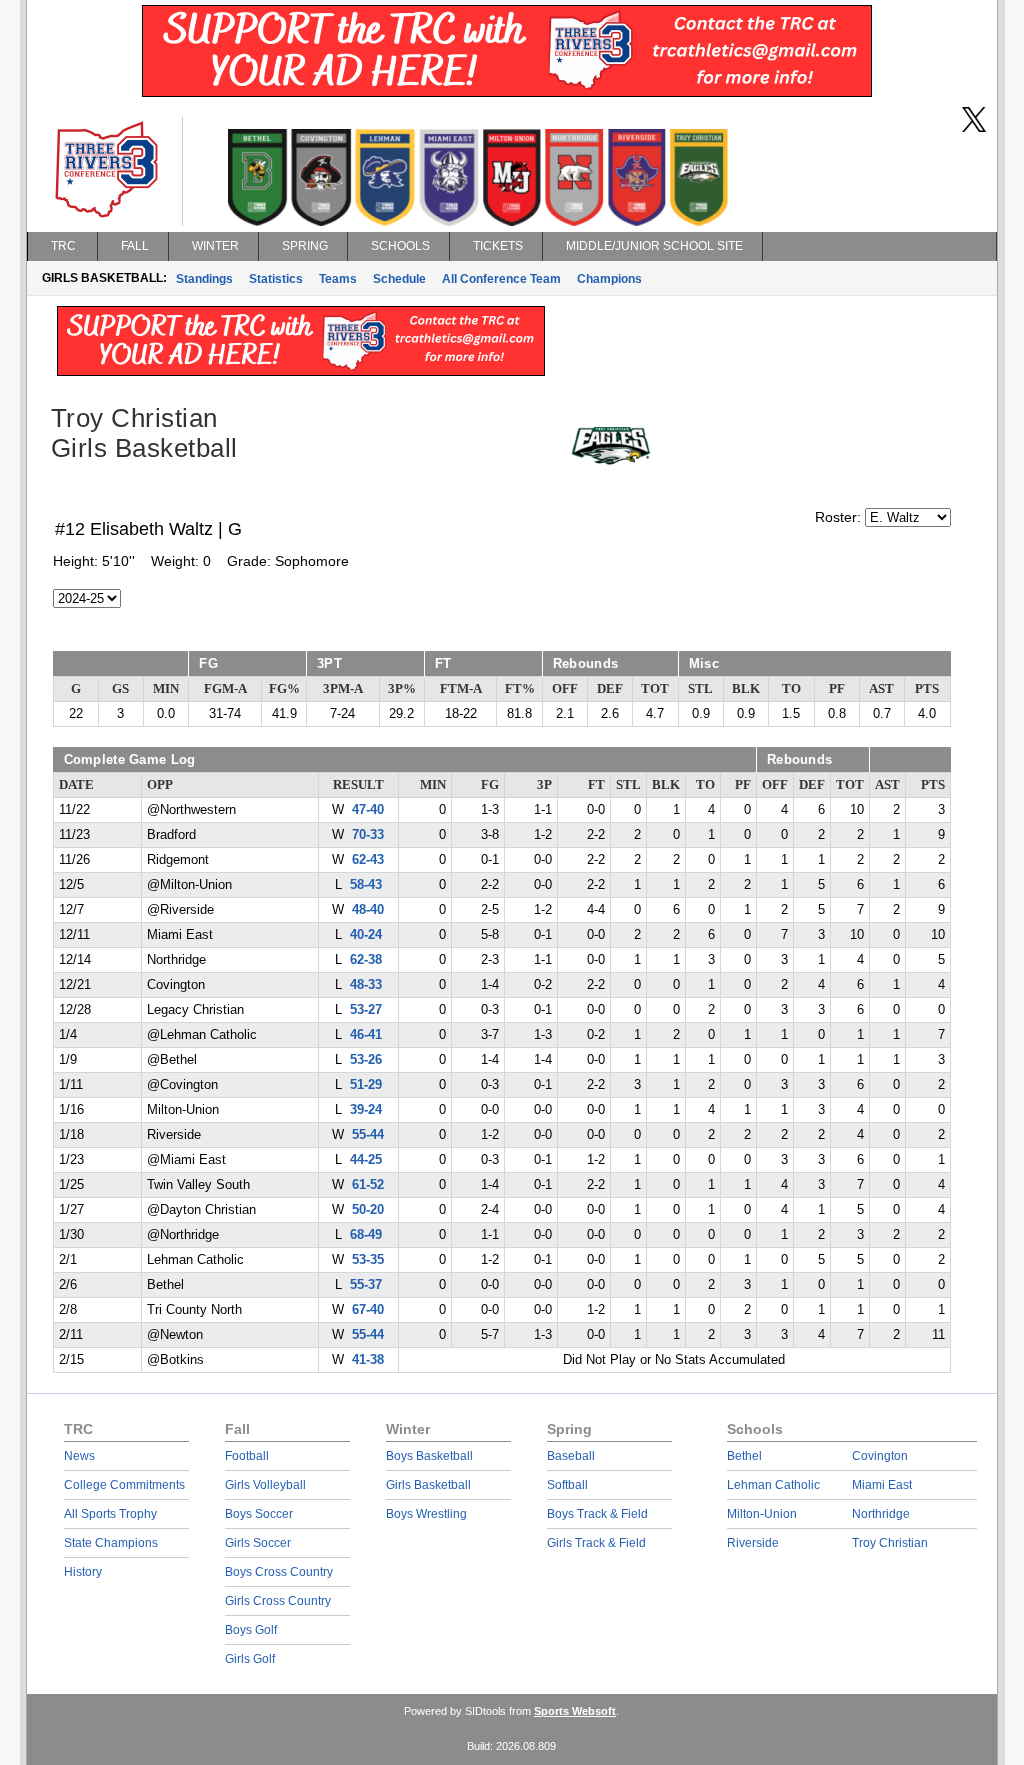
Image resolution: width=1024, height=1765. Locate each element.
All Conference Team (501, 279)
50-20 (368, 1210)
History (83, 1572)
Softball (567, 1485)
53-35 (368, 1260)
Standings (204, 279)
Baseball (571, 1456)
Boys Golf (251, 1630)
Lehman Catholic (773, 1485)
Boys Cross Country (279, 1572)
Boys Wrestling (426, 1514)
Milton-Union (762, 1514)
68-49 (366, 1235)
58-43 (366, 885)
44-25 (366, 1160)
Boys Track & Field (597, 1514)
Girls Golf (250, 1659)
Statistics (276, 279)
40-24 (366, 935)
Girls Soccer (258, 1543)
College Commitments (124, 1485)
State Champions (111, 1543)
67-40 (368, 1310)
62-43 (368, 860)
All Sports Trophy (110, 1514)
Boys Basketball (429, 1456)
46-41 (366, 1035)
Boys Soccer (259, 1514)
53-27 (366, 1010)
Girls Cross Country (278, 1601)
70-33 (368, 835)
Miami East (882, 1485)
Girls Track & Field (596, 1543)
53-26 (366, 1060)
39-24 (366, 1110)
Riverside (753, 1543)
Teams (338, 279)
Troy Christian (890, 1543)
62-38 (366, 960)
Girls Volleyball (265, 1485)
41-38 (368, 1360)
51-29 (366, 1085)
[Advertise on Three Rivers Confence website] (507, 92)
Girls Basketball (428, 1485)
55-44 (368, 1135)
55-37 (366, 1285)
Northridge (881, 1514)
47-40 (368, 810)
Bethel (744, 1456)
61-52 (368, 1185)
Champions (609, 279)
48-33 (366, 985)
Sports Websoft (575, 1711)
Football (247, 1456)
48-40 (368, 910)
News (79, 1456)
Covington (880, 1456)
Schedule (399, 279)
